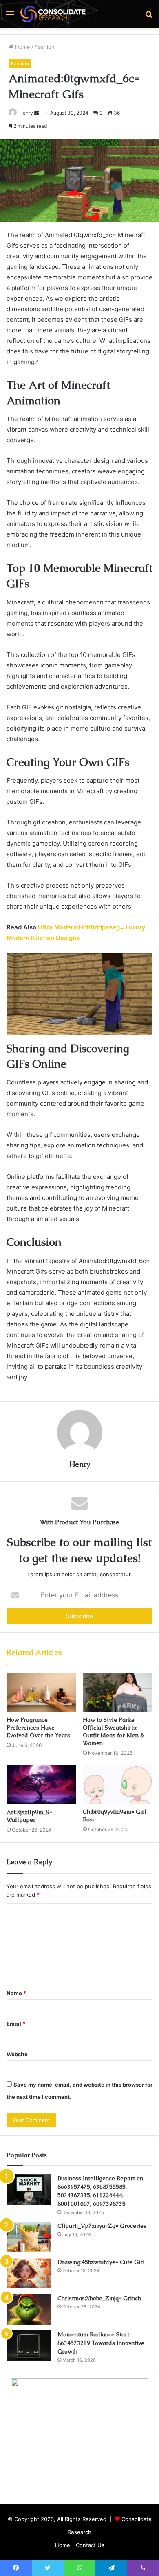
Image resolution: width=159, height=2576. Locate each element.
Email (16, 2024)
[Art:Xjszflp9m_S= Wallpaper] (41, 1785)
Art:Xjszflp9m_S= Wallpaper (29, 1816)
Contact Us (90, 2545)
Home (22, 47)
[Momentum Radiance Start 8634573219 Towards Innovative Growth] (29, 2346)
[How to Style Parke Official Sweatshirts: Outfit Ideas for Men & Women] (118, 1692)
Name (16, 1993)
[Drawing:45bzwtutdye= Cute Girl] (29, 2273)
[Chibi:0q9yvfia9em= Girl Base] (118, 1785)
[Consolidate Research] (53, 14)
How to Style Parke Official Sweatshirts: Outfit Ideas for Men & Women (113, 1731)
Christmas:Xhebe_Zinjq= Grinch (99, 2298)
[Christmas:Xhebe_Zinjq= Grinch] (29, 2309)
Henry (26, 113)
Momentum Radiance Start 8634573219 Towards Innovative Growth (101, 2343)
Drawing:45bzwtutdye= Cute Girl (101, 2262)
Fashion (45, 47)
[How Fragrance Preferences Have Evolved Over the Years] (41, 1692)
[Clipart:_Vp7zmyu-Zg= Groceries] (29, 2237)
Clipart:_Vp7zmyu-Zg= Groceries (102, 2226)
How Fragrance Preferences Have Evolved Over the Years (38, 1728)
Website (17, 2054)
